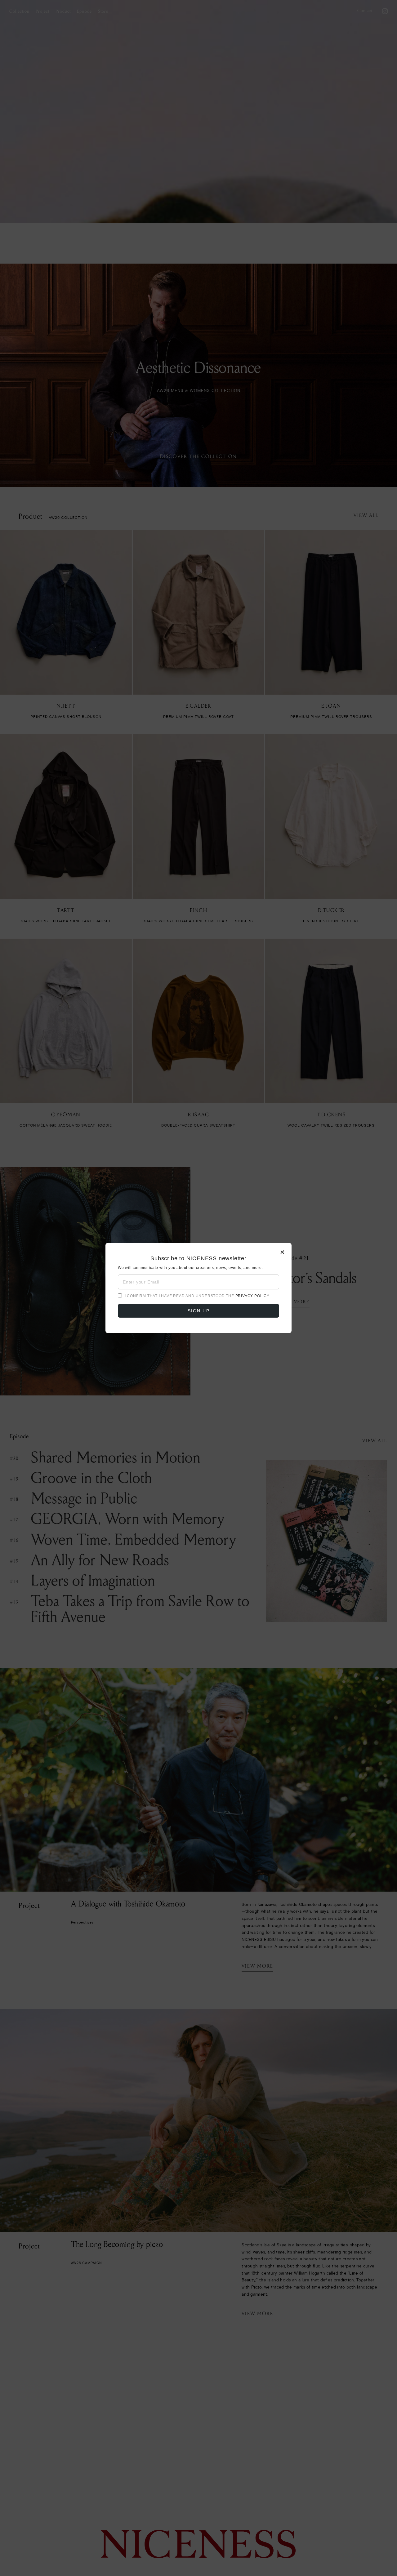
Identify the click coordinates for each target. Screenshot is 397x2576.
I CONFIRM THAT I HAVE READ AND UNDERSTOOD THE (197, 1296)
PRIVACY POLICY (252, 1296)
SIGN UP (199, 1311)
